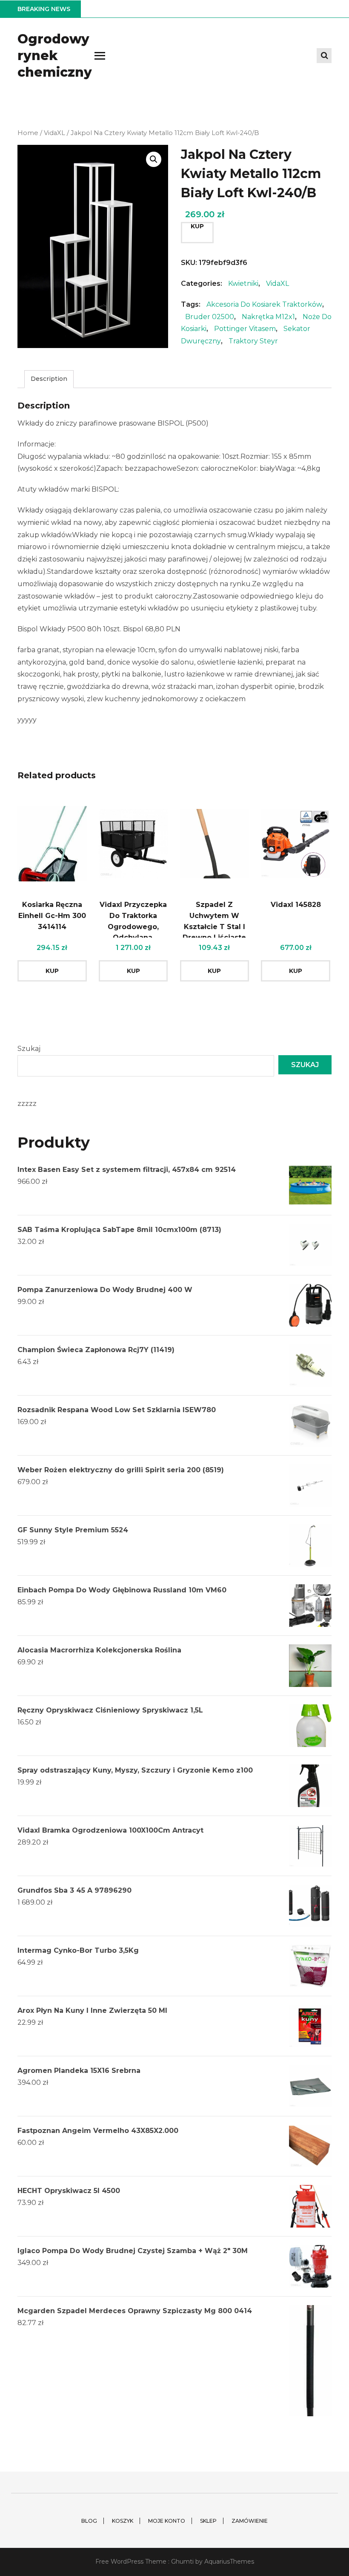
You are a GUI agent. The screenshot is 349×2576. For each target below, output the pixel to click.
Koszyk (123, 2521)
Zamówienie (250, 2521)
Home (28, 133)
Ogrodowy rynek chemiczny (55, 56)
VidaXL (54, 133)
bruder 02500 (210, 317)
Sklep (208, 2521)
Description (49, 379)
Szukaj (29, 1049)
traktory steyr (253, 341)
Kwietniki (243, 284)
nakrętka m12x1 (268, 317)
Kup (197, 226)
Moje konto (167, 2521)
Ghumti (182, 2562)
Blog (89, 2521)
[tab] (49, 379)
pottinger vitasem (245, 329)
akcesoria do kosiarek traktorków (264, 304)
